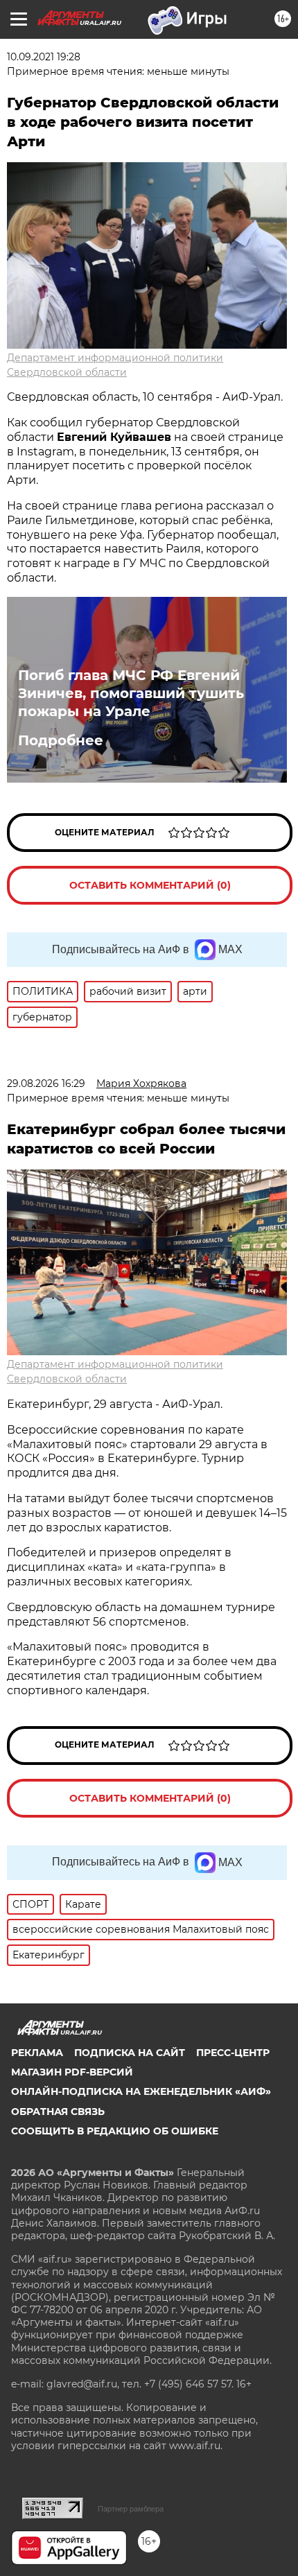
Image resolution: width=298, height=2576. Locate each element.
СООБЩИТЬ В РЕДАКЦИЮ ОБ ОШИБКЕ (115, 2131)
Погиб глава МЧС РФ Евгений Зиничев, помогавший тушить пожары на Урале (131, 693)
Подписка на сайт (130, 2053)
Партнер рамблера (131, 2509)
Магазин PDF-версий (72, 2072)
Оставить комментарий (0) (150, 885)
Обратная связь (58, 2112)
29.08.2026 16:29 (46, 1084)
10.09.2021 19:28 (44, 57)
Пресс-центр (233, 2053)
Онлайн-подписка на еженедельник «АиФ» (141, 2091)
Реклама (37, 2053)
